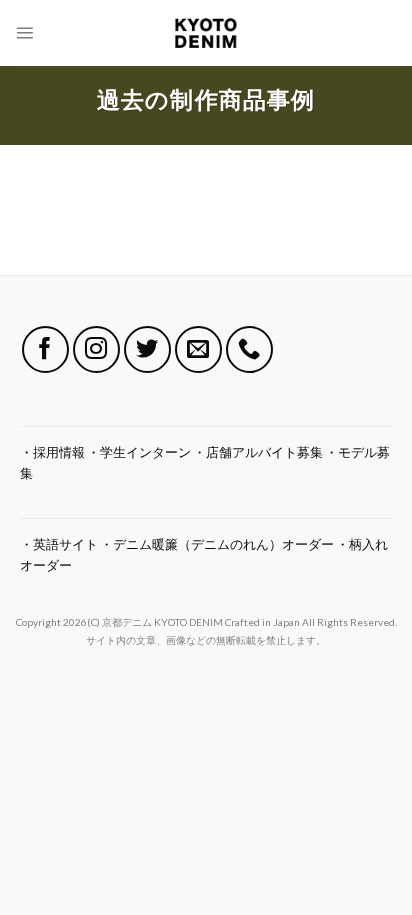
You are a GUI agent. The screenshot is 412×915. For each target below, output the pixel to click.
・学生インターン (139, 452)
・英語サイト (59, 544)
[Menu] (24, 32)
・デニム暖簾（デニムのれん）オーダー (217, 544)
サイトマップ (206, 595)
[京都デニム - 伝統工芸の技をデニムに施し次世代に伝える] (206, 33)
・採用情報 (52, 452)
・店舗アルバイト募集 (258, 452)
